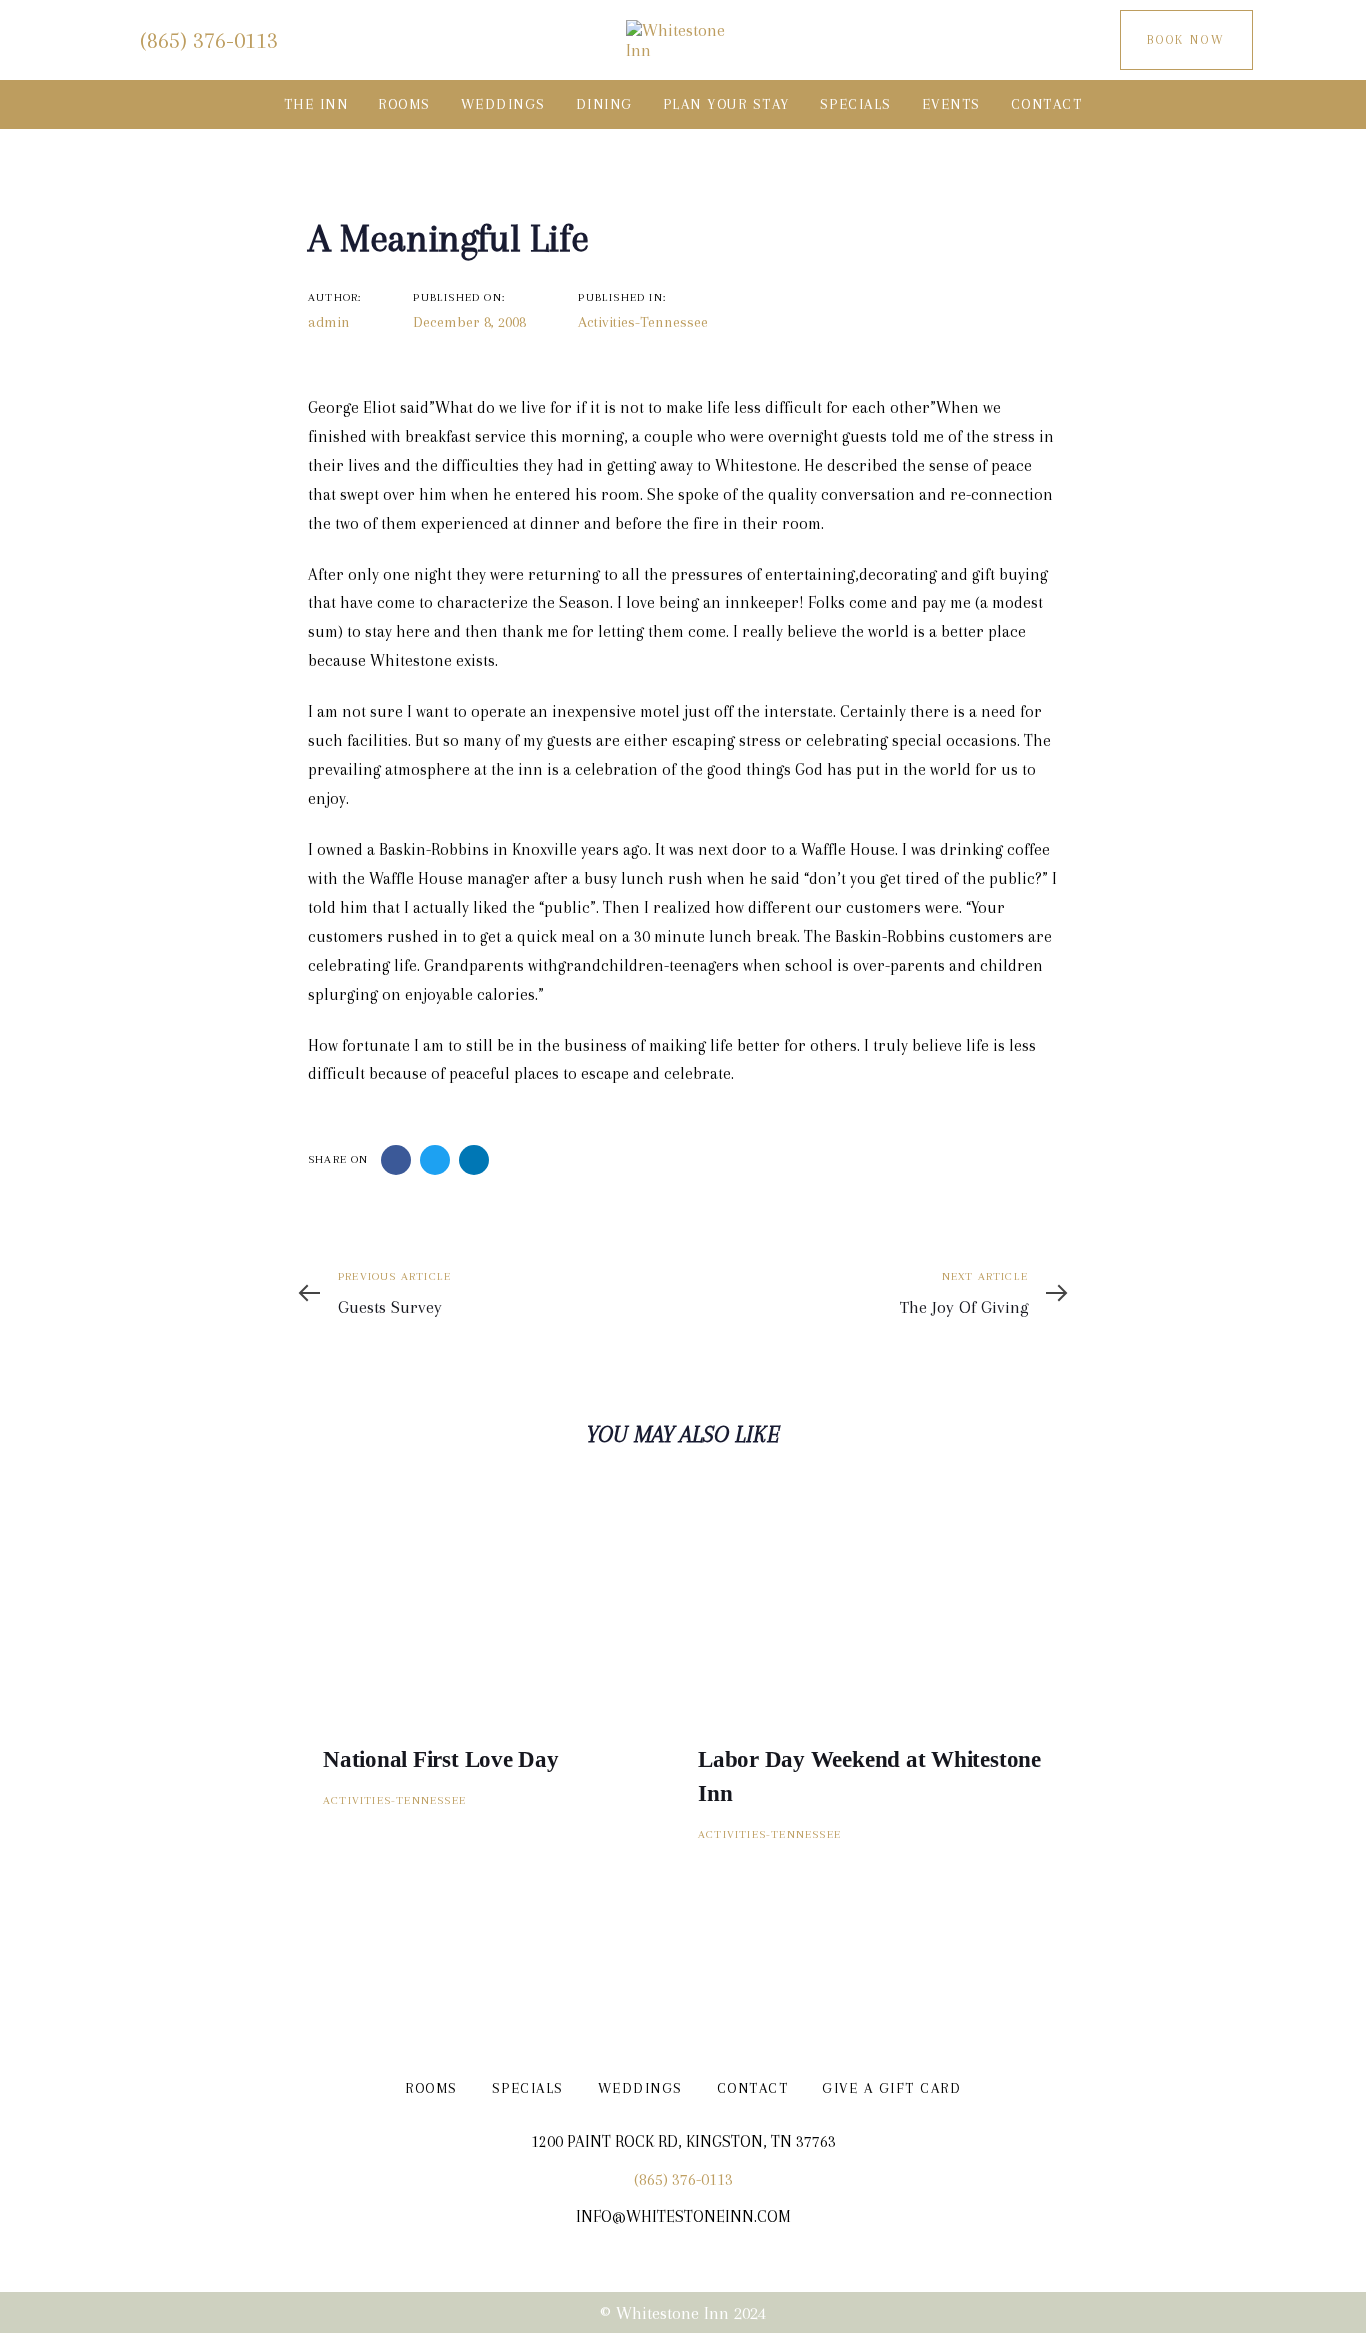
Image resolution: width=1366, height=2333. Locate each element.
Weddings (640, 2088)
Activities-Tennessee (643, 322)
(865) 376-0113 (683, 2179)
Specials (528, 2088)
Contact (753, 2088)
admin (329, 322)
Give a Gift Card (891, 2088)
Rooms (431, 2088)
